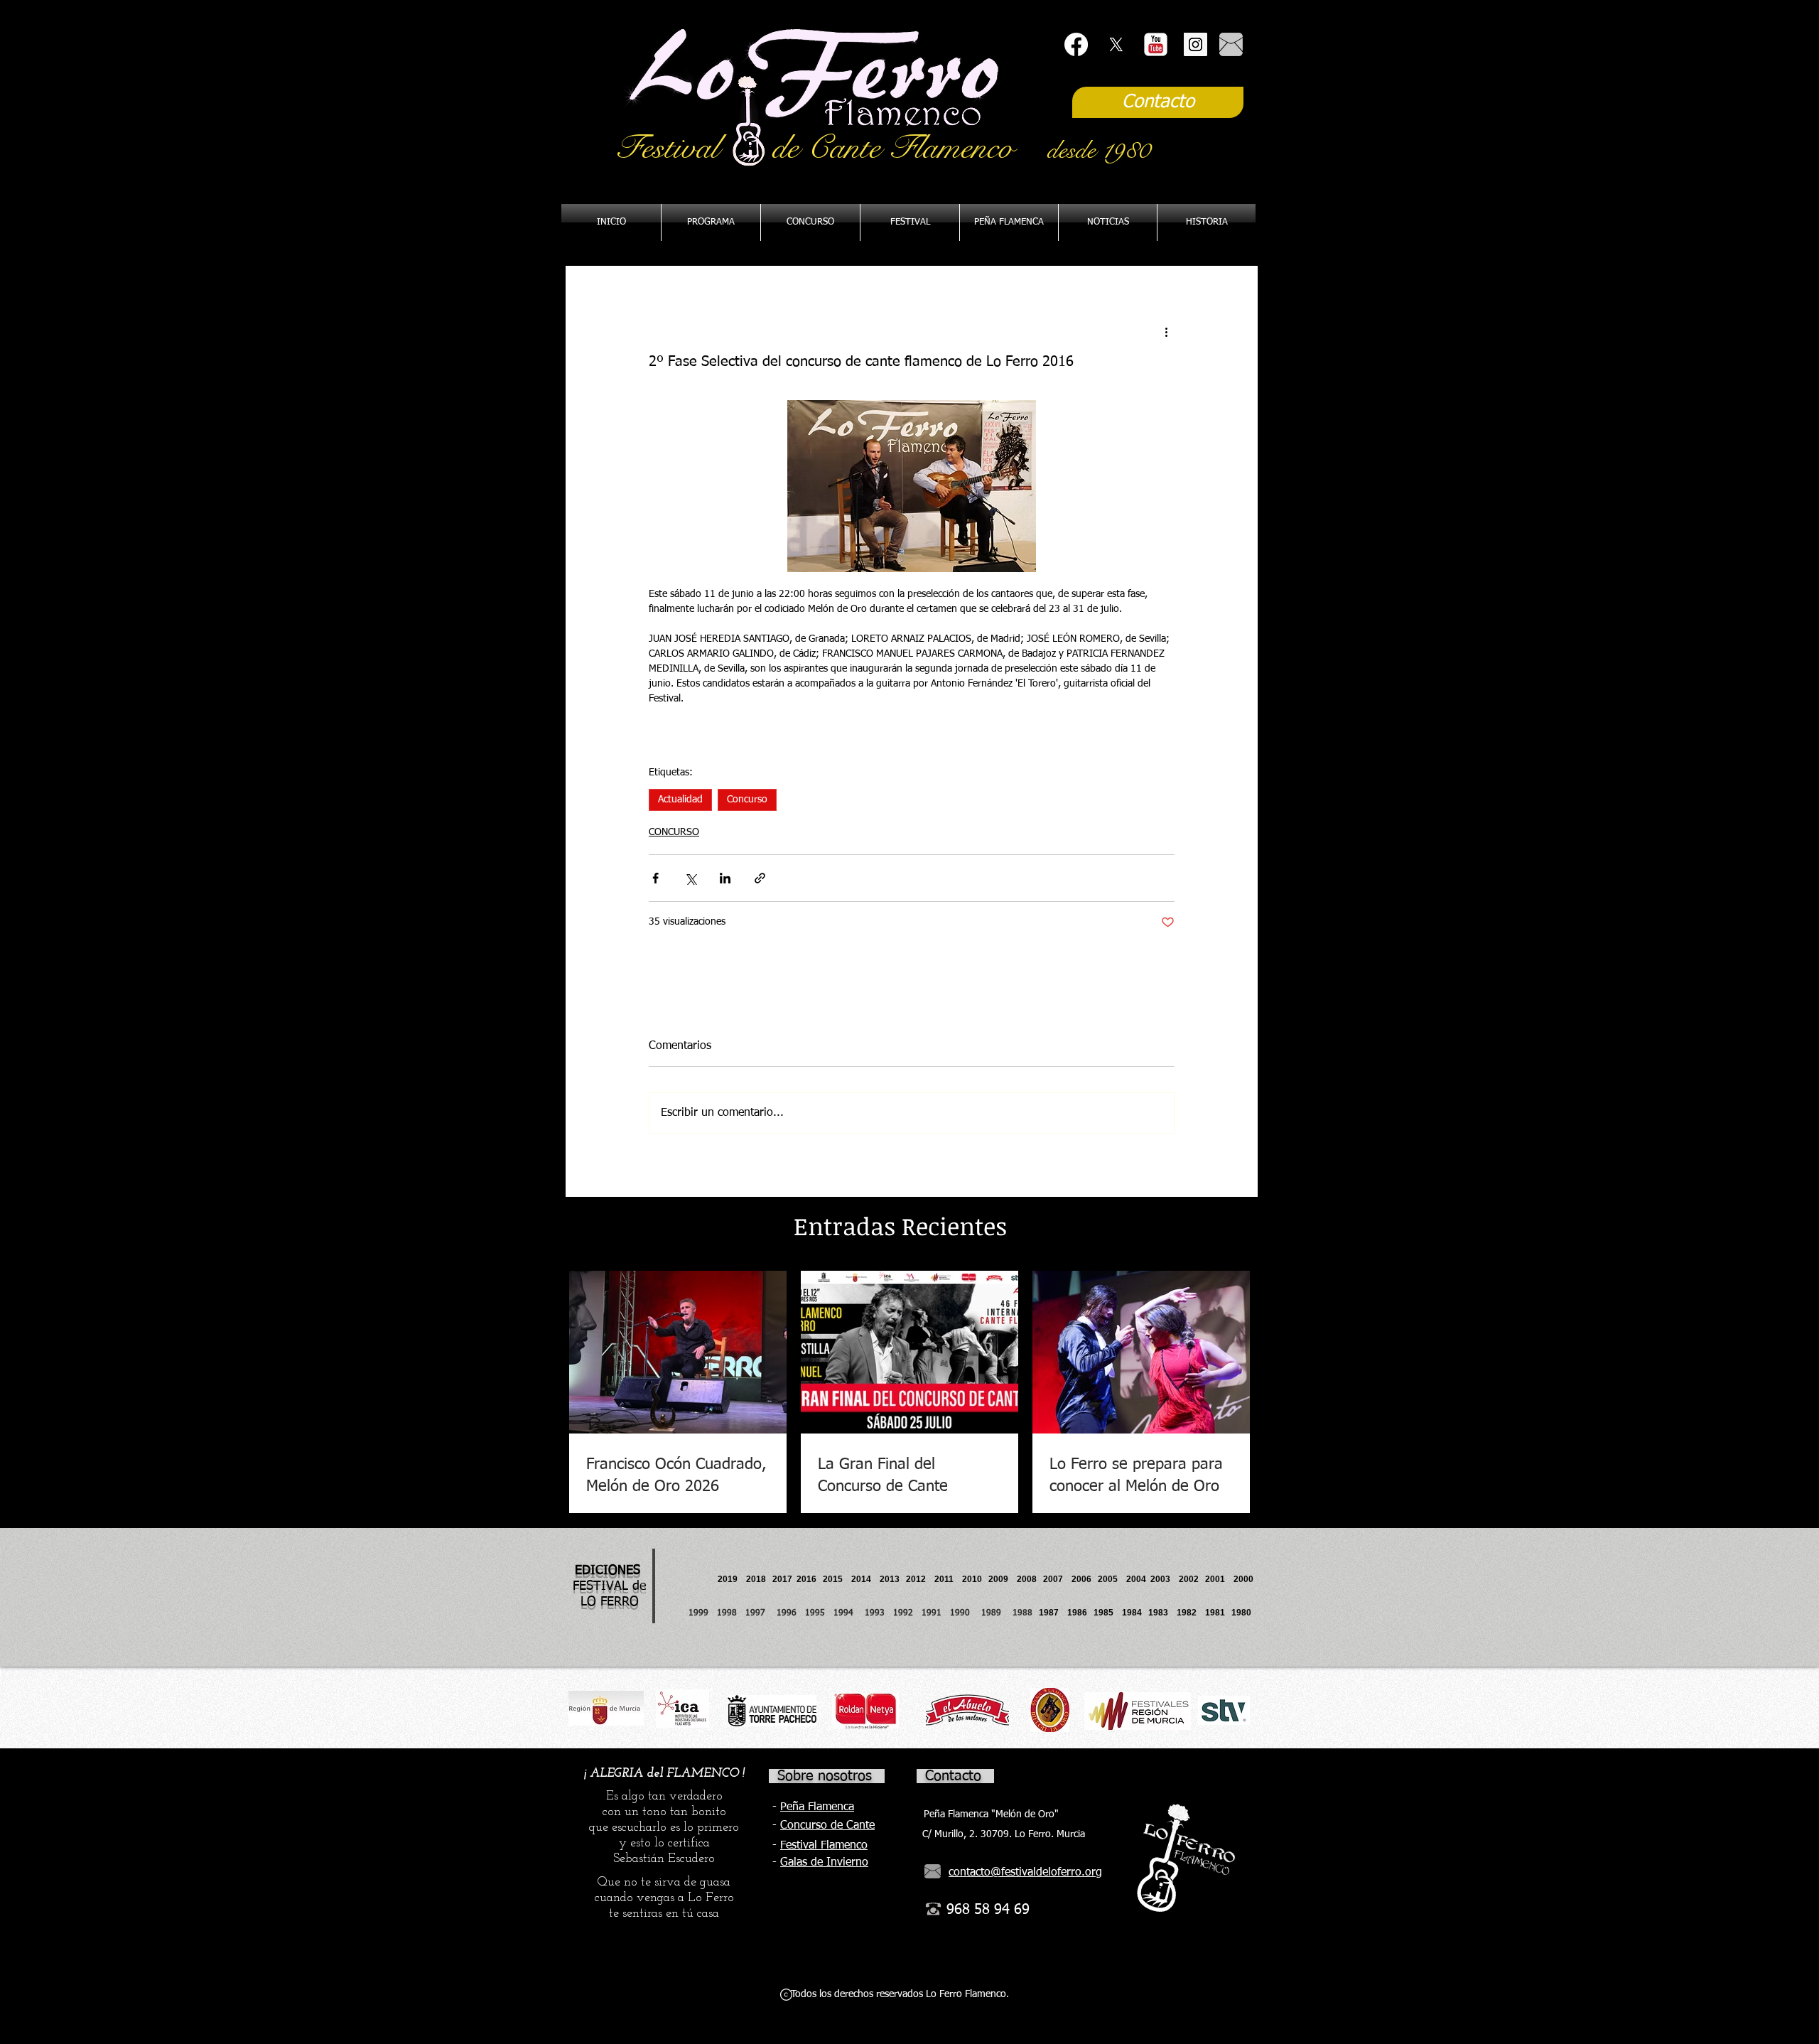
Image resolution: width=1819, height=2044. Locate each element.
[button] (1009, 222)
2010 (972, 1579)
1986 (1079, 1613)
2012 (920, 1579)
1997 (761, 1613)
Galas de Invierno (824, 1863)
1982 (1191, 1613)
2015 (833, 1579)
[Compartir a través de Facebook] (655, 878)
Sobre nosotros (825, 1776)
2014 (861, 1579)
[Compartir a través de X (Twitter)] (690, 878)
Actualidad (680, 800)
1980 (1243, 1613)
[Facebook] (1076, 44)
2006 (1085, 1579)
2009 (1003, 1579)
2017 (782, 1579)
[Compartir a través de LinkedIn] (725, 878)
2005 (1112, 1579)
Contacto (953, 1776)
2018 (758, 1579)
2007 (1057, 1579)
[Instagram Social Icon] (1195, 44)
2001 (1219, 1579)
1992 (903, 1613)
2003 (1165, 1579)
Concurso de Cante (827, 1826)
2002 (1189, 1579)
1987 (1053, 1613)
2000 (1243, 1579)
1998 (731, 1613)
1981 (1215, 1613)
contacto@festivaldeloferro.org (1025, 1873)
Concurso (747, 800)
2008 (1030, 1579)
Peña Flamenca (817, 1807)
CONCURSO (674, 832)
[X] (1116, 44)
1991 (932, 1613)
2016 (806, 1579)
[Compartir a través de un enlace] (760, 878)
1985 (1103, 1613)
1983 (1158, 1613)
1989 (995, 1613)
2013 (893, 1579)
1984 (1135, 1613)
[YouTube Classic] (1156, 44)
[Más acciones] (1166, 332)
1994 (846, 1613)
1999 (703, 1613)
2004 (1136, 1579)
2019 (729, 1579)
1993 (875, 1613)
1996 (791, 1613)
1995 (816, 1613)
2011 (948, 1579)
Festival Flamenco (824, 1846)
